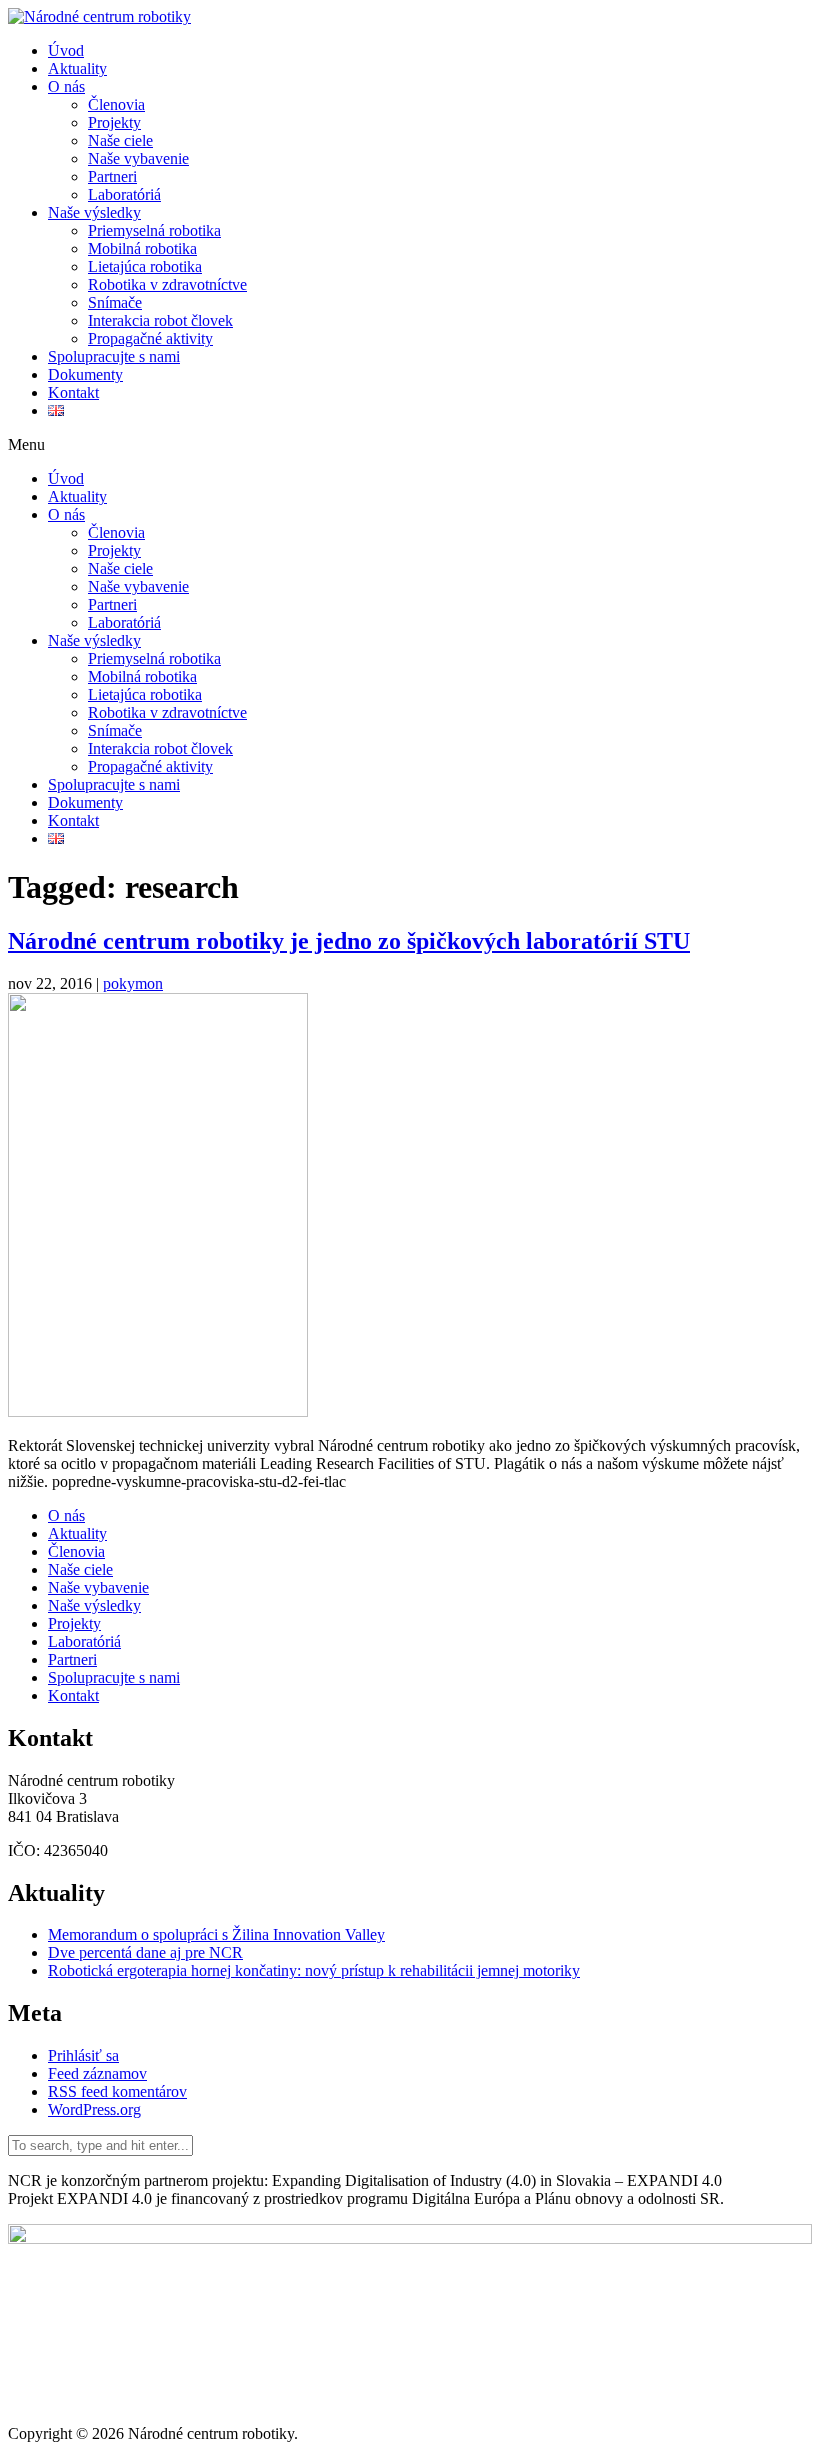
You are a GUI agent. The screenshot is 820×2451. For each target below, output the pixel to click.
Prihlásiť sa (83, 2055)
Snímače (115, 302)
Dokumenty (85, 374)
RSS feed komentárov (117, 2091)
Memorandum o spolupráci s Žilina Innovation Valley (216, 1934)
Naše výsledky (94, 212)
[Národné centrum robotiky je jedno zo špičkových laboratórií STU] (158, 1411)
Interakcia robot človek (160, 320)
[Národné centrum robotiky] (99, 16)
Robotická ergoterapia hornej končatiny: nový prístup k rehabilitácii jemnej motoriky (314, 1970)
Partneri (112, 176)
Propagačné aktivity (150, 338)
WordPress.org (94, 2109)
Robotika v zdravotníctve (167, 284)
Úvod (66, 50)
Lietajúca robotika (145, 266)
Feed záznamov (97, 2073)
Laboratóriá (124, 194)
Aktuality (77, 68)
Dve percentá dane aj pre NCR (145, 1952)
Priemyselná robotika (154, 230)
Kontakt (73, 392)
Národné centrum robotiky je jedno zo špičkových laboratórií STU (349, 941)
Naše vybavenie (138, 158)
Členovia (116, 104)
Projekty (114, 122)
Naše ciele (120, 140)
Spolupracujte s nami (114, 356)
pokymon (133, 983)
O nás (66, 86)
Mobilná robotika (142, 248)
